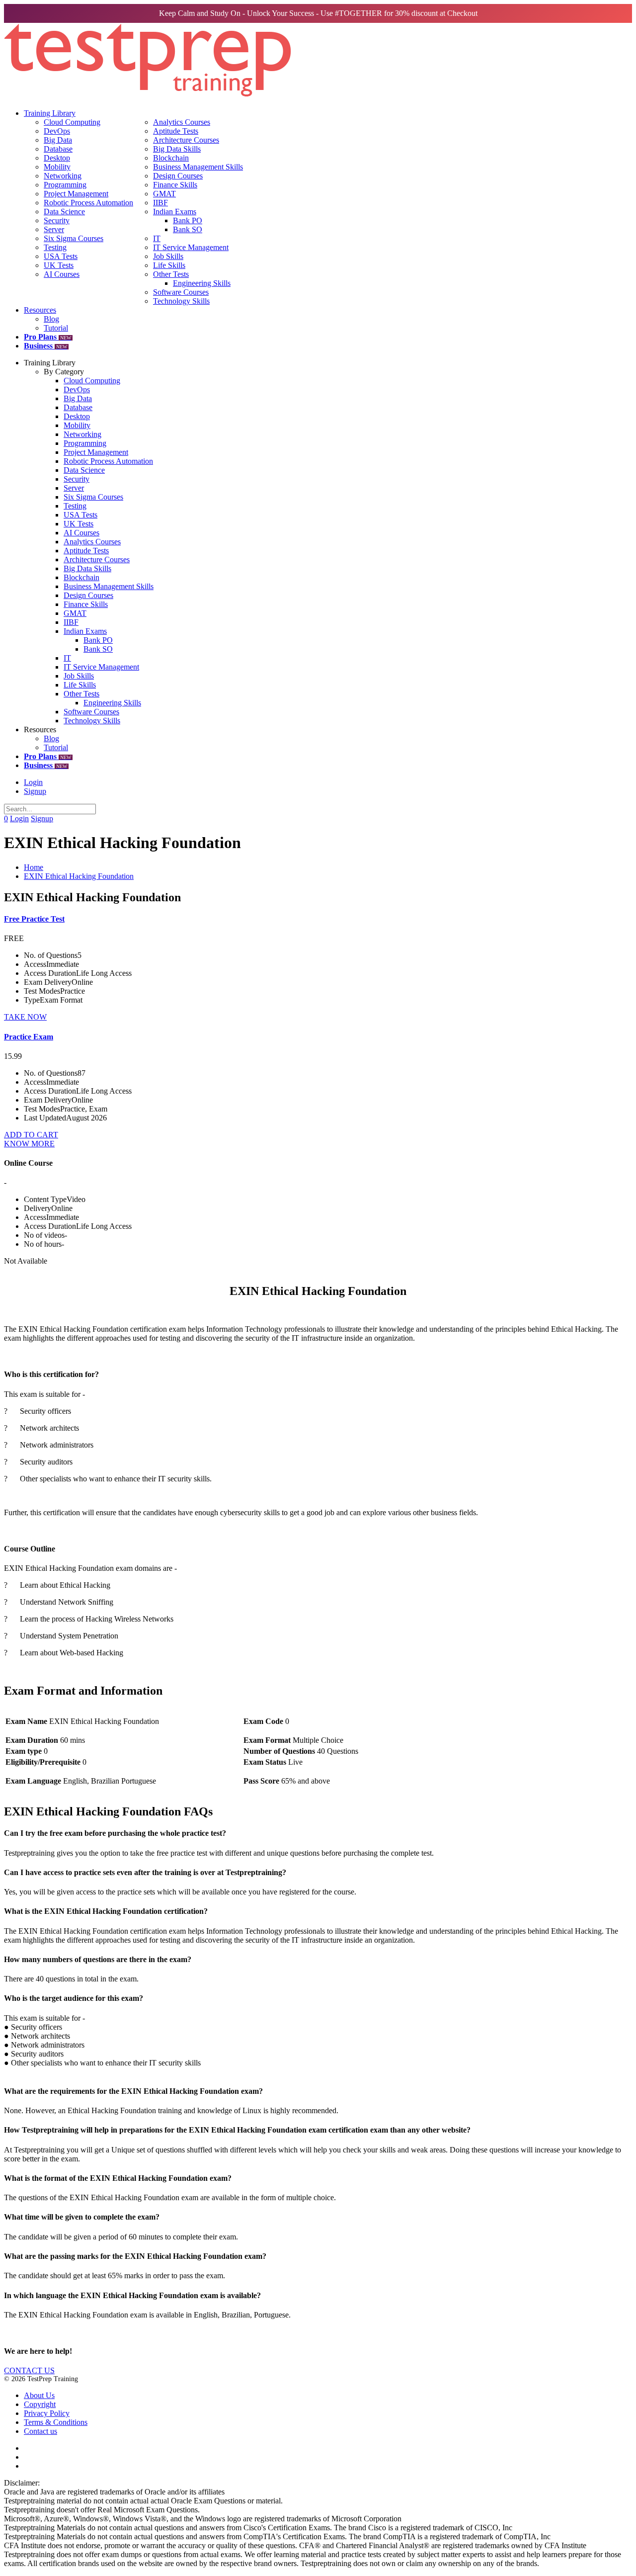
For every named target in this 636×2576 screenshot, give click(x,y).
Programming (65, 185)
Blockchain (171, 158)
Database (58, 149)
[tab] (318, 1833)
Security (57, 220)
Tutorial (56, 328)
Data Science (64, 212)
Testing (55, 247)
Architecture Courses (186, 140)
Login (33, 782)
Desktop (57, 158)
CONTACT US (29, 2370)
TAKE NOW (25, 1017)
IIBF (160, 203)
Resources (40, 310)
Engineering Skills (202, 283)
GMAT (164, 194)
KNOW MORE (29, 1144)
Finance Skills (175, 185)
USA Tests (61, 256)
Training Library (50, 113)
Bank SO (188, 229)
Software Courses (181, 292)
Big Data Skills (177, 149)
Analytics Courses (182, 122)
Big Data (58, 140)
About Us (39, 2395)
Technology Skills (181, 301)
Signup (35, 791)
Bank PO (188, 220)
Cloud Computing (72, 122)
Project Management (76, 194)
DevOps (57, 131)
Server (54, 229)
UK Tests (59, 265)
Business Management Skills (198, 167)
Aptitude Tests (176, 131)
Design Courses (178, 176)
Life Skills (169, 265)
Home (34, 867)
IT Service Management (191, 247)
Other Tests (171, 274)
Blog (51, 319)
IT (157, 238)
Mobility (57, 167)
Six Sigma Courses (74, 238)
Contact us (40, 2431)
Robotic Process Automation (88, 203)
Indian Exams (175, 212)
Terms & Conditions (56, 2422)
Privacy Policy (47, 2413)
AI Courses (62, 274)
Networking (63, 176)
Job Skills (168, 256)
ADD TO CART (31, 1135)
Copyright (40, 2404)
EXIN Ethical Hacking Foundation (79, 876)
